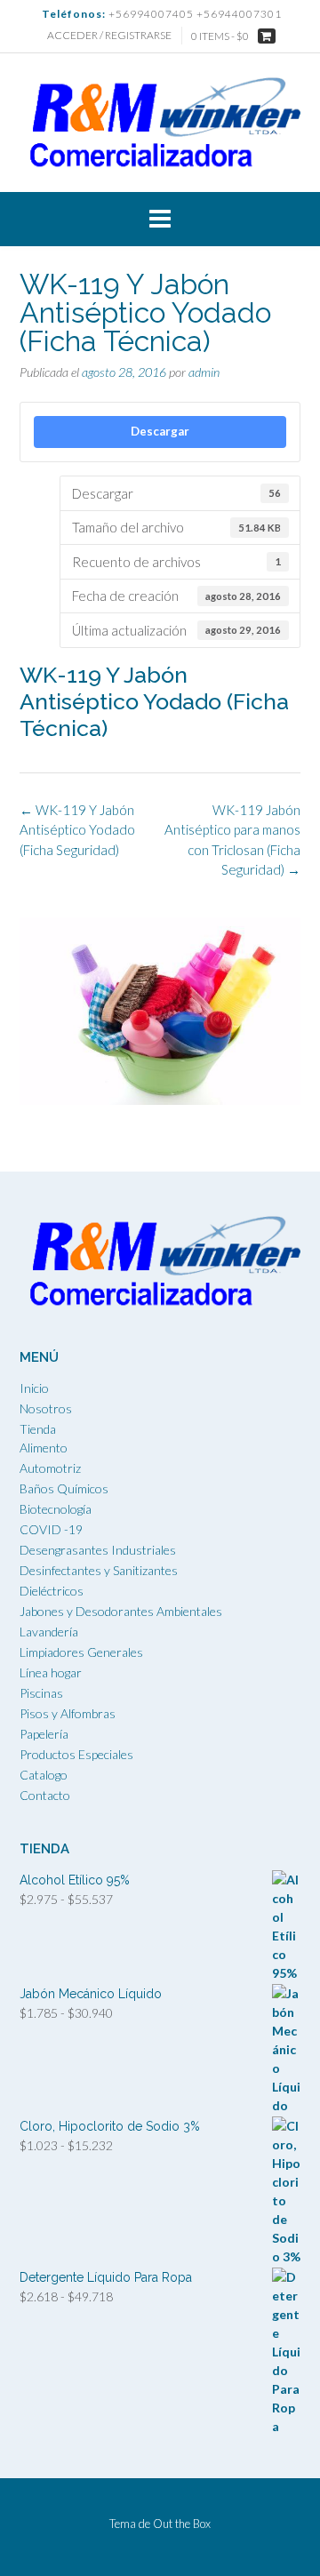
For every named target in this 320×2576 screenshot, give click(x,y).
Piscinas (41, 1693)
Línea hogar (51, 1672)
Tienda (38, 1429)
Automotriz (50, 1468)
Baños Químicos (64, 1488)
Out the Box (182, 2524)
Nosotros (46, 1408)
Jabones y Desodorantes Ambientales (121, 1611)
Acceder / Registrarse (109, 35)
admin (204, 372)
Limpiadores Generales (81, 1652)
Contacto (45, 1795)
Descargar (160, 431)
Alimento (44, 1448)
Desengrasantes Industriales (98, 1550)
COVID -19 (51, 1529)
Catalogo (44, 1775)
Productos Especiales (76, 1754)
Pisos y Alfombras (68, 1713)
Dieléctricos (52, 1591)
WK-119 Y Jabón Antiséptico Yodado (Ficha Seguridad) (77, 830)
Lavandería (49, 1632)
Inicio (34, 1388)
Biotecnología (56, 1509)
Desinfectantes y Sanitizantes (99, 1570)
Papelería (44, 1734)
